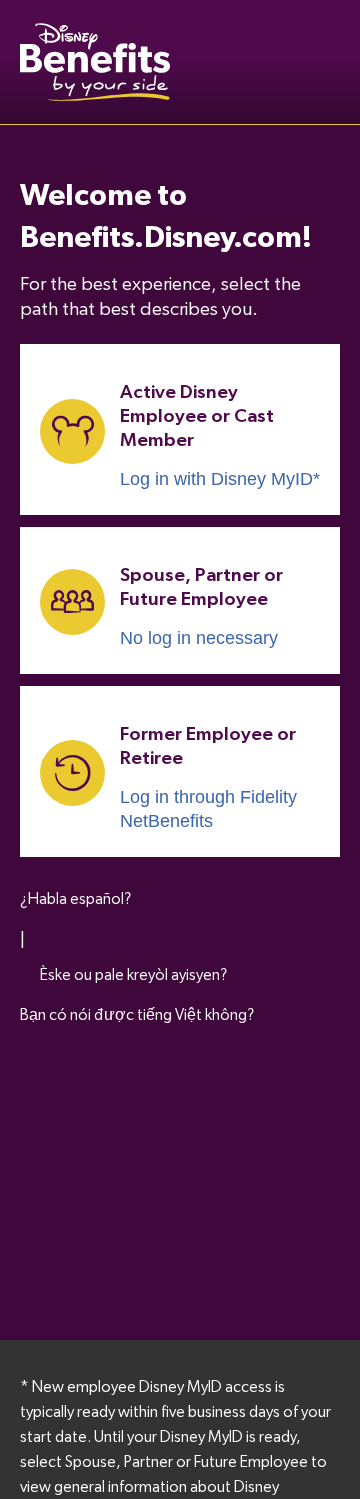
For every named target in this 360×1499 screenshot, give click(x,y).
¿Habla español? (75, 899)
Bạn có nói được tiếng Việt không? (137, 1015)
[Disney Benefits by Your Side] (95, 62)
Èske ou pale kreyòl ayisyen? (133, 975)
